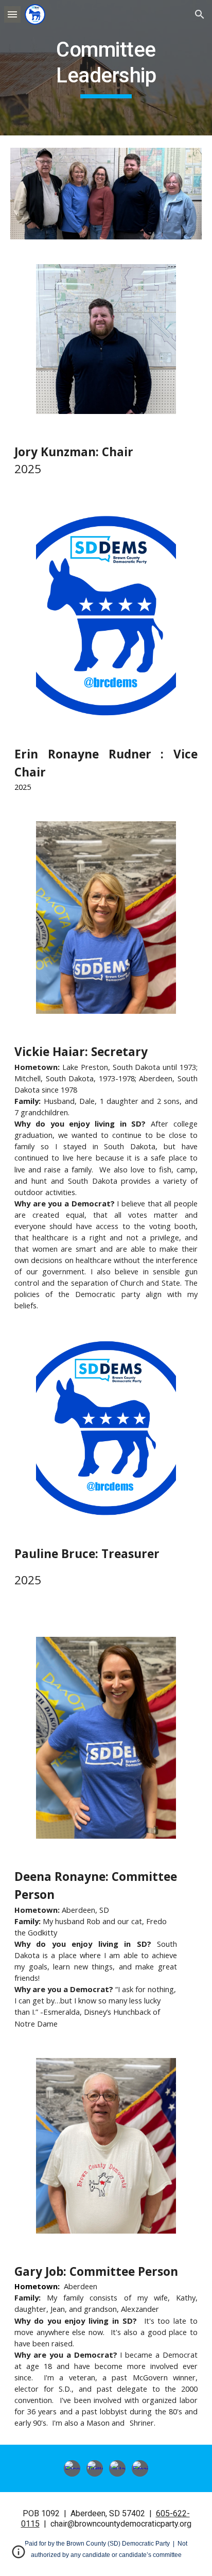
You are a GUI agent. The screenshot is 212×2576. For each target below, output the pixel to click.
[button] (12, 14)
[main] (106, 68)
